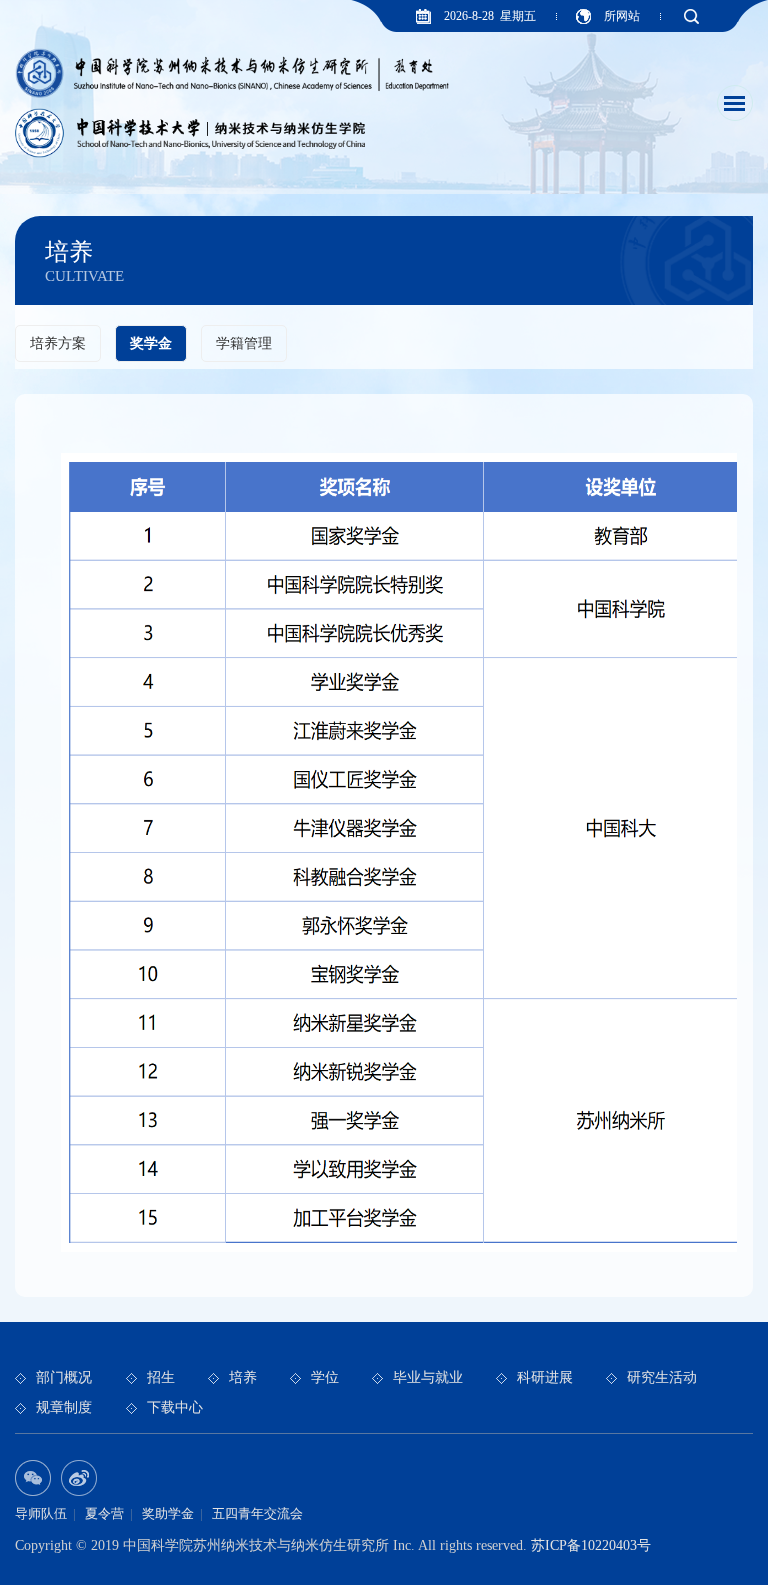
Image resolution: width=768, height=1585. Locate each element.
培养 (243, 1377)
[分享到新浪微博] (79, 1478)
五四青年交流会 (257, 1513)
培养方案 (58, 343)
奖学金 (151, 343)
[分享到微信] (33, 1478)
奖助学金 (168, 1513)
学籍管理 (244, 343)
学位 (325, 1377)
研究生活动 (662, 1377)
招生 (161, 1377)
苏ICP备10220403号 (591, 1545)
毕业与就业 (428, 1377)
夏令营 (104, 1513)
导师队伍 (41, 1513)
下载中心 (175, 1407)
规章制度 (64, 1407)
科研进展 (545, 1377)
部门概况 (64, 1377)
